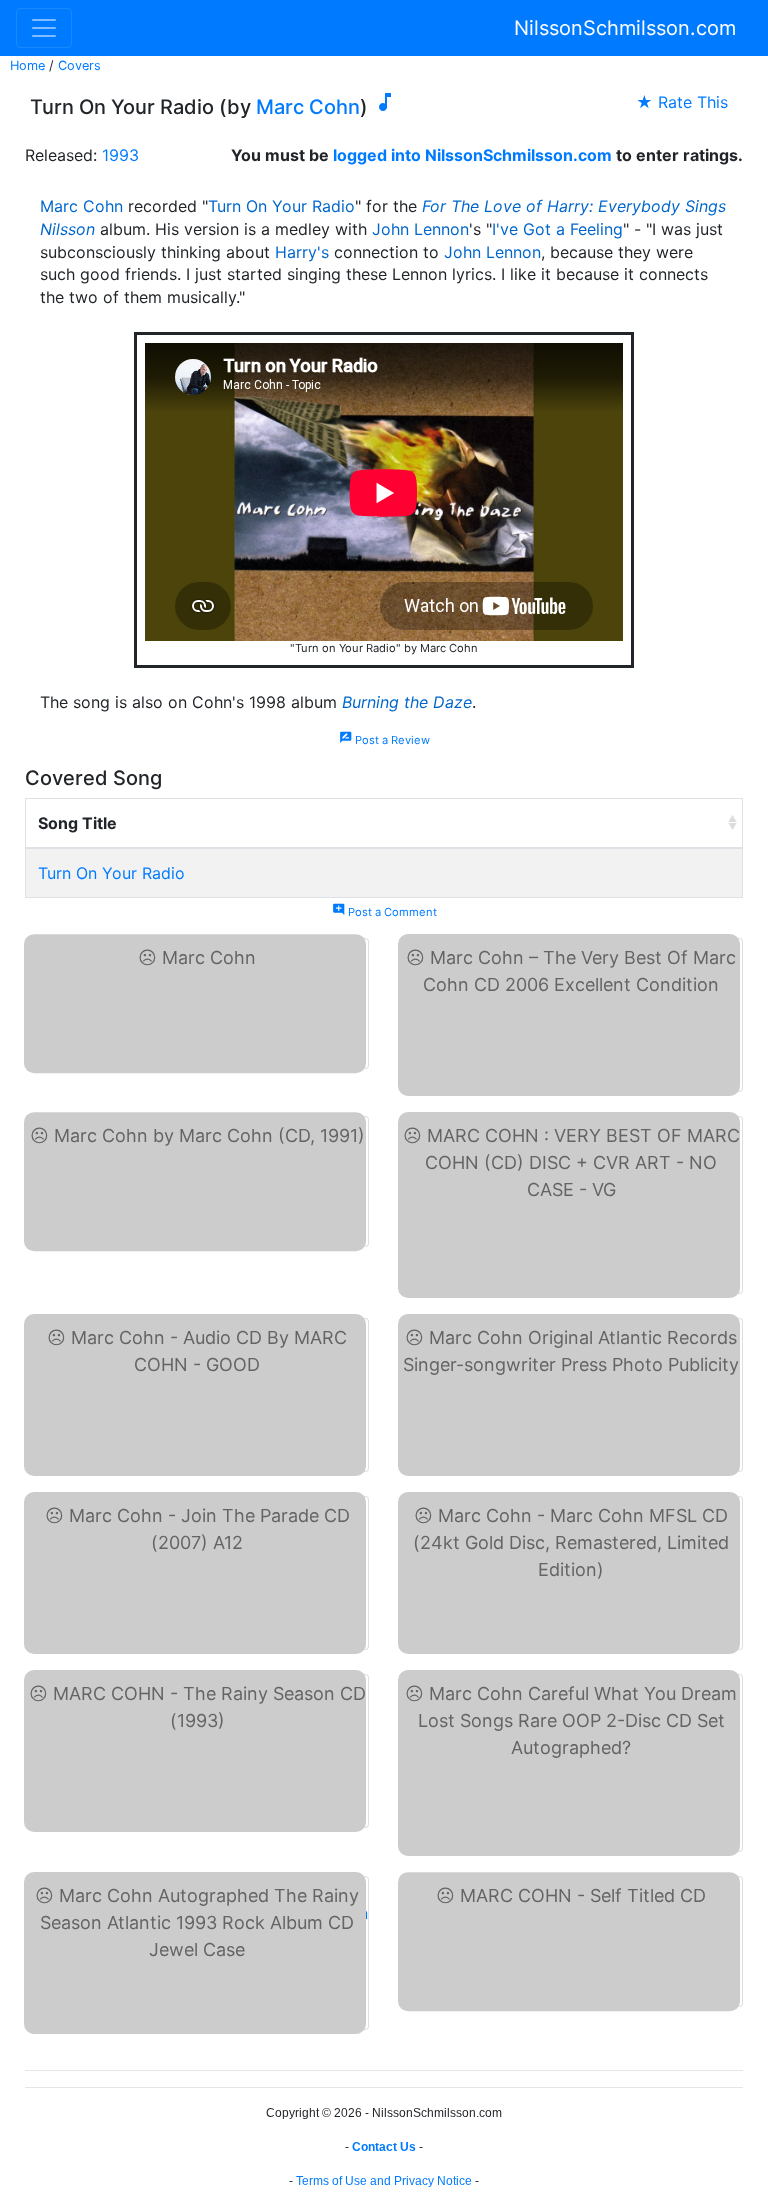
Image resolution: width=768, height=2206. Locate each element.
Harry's (302, 252)
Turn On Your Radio (281, 206)
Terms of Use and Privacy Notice (384, 2181)
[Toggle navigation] (44, 28)
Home (27, 65)
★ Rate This (682, 102)
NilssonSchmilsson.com (625, 28)
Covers (79, 65)
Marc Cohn (308, 107)
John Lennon (420, 229)
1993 (120, 155)
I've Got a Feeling (557, 229)
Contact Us (384, 2147)
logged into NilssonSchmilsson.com (472, 155)
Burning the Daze (407, 702)
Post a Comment (384, 912)
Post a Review (384, 740)
